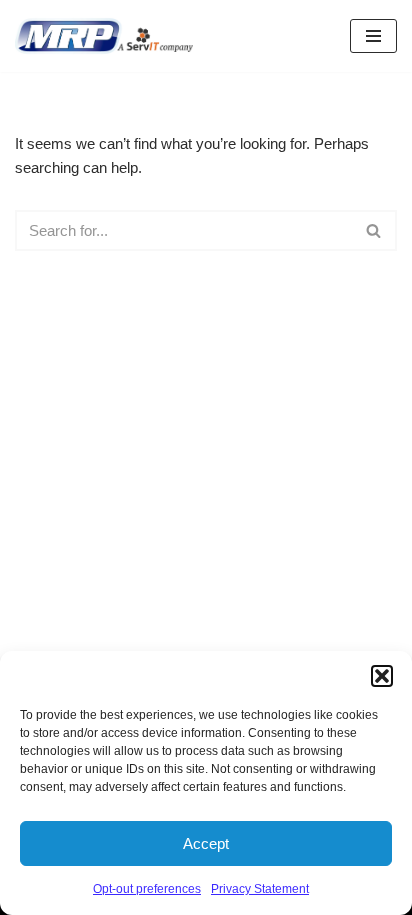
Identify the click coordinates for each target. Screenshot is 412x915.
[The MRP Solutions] (109, 36)
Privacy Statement (260, 889)
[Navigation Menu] (373, 36)
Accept (206, 843)
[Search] (374, 230)
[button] (382, 676)
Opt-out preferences (147, 889)
